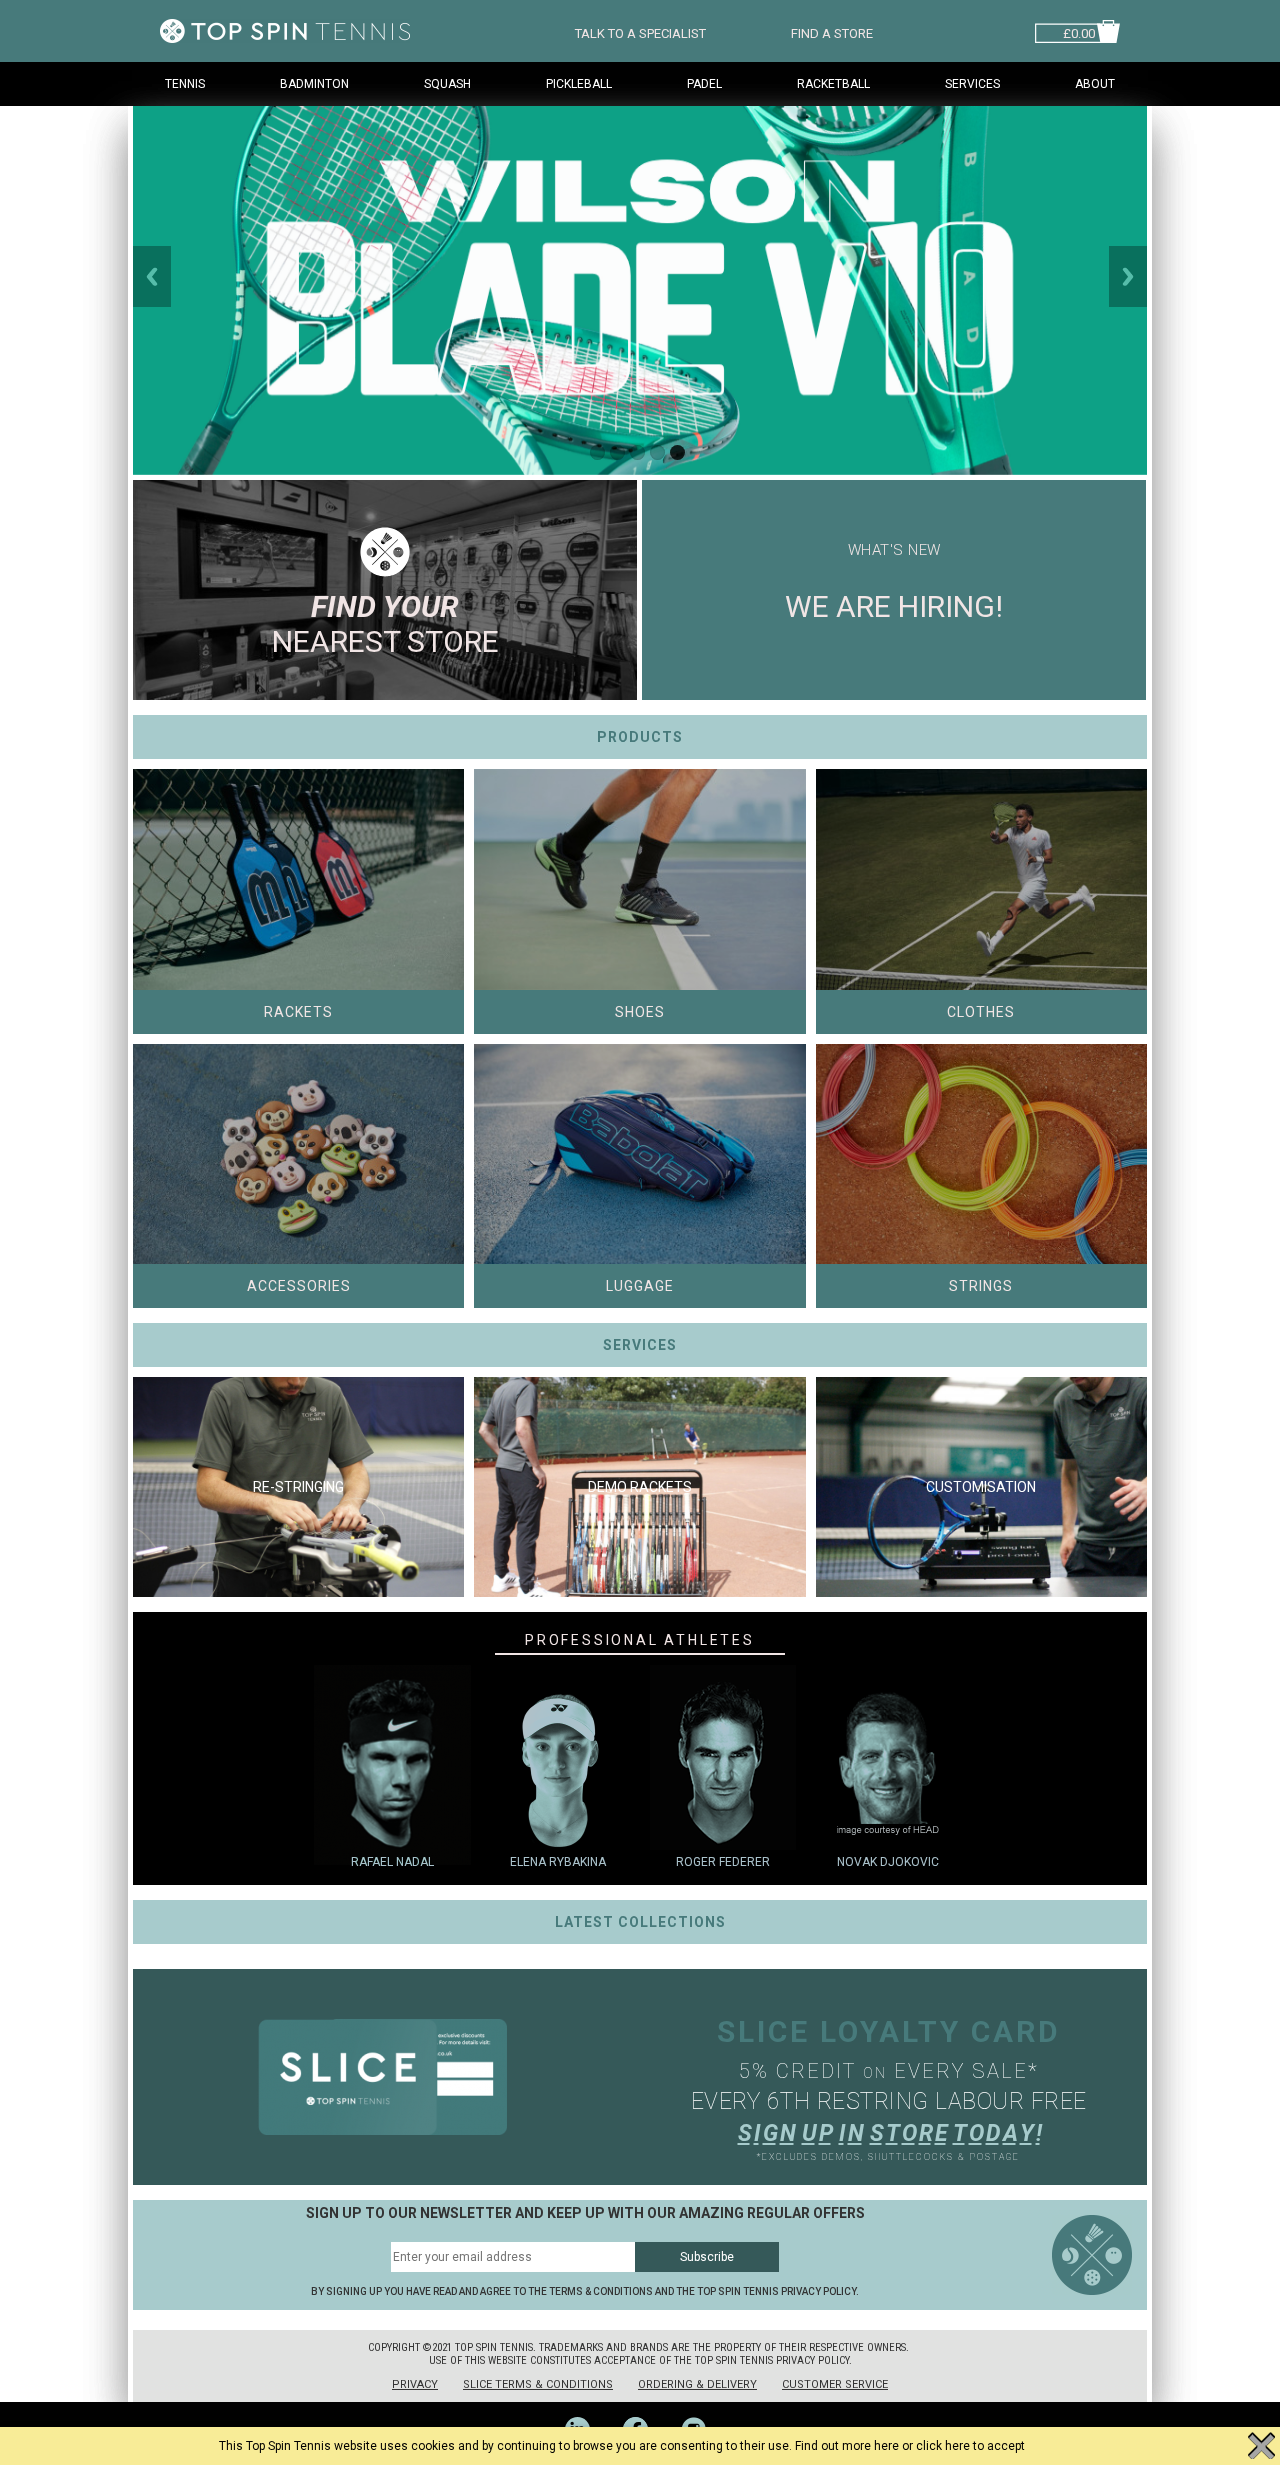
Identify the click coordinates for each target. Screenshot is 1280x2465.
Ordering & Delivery (697, 2384)
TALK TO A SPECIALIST (640, 31)
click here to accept (970, 2446)
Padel (704, 84)
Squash (447, 84)
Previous (152, 276)
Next (1128, 276)
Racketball (833, 84)
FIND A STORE (832, 31)
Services (972, 84)
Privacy (415, 2384)
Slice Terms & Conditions (538, 2384)
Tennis (185, 84)
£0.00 (1079, 31)
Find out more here (847, 2446)
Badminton (314, 84)
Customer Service (835, 2384)
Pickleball (579, 84)
